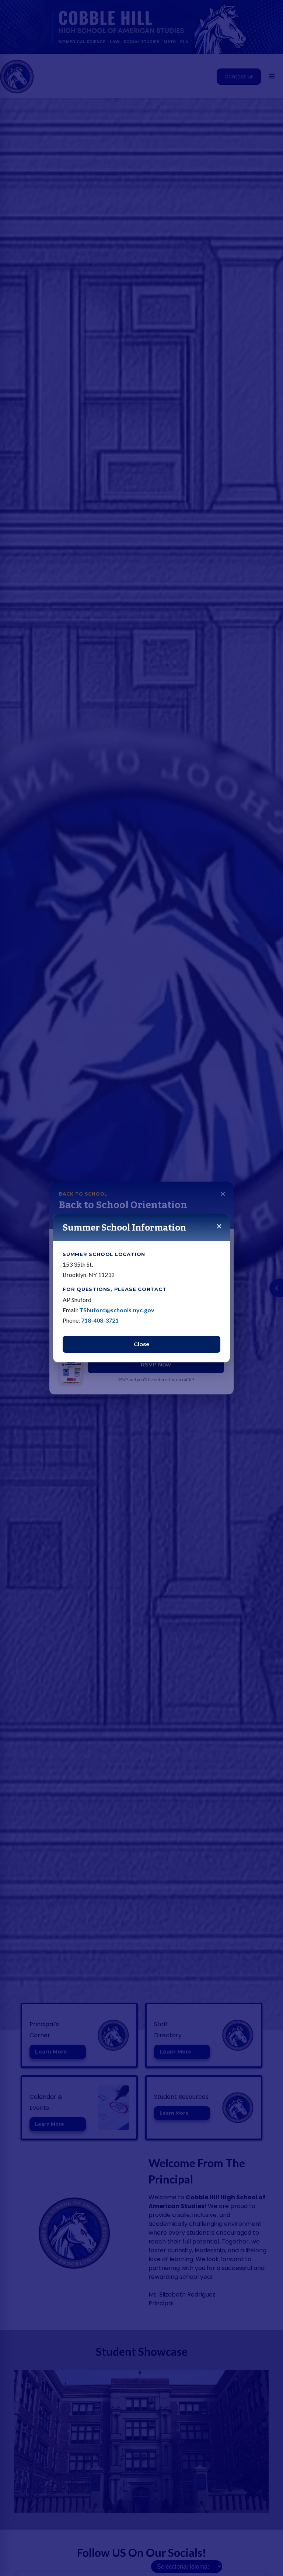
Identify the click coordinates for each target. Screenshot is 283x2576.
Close (142, 1344)
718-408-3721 (100, 1320)
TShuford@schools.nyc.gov (117, 1310)
